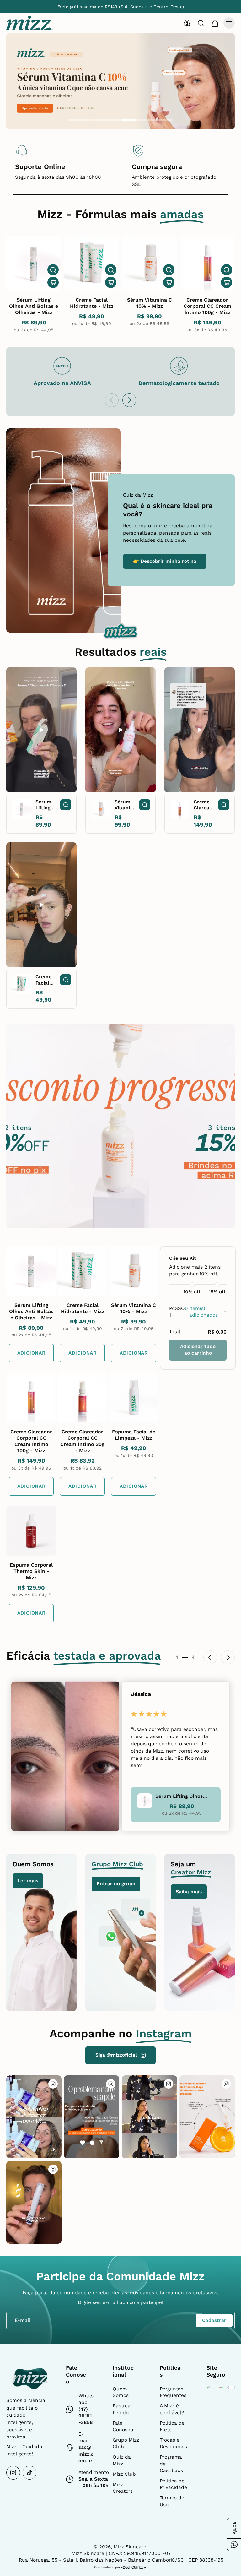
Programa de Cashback (171, 2464)
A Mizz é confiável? (172, 2409)
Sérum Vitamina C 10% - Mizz (150, 303)
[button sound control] (53, 2150)
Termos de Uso (172, 2501)
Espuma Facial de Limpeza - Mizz (134, 1435)
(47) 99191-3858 (86, 2416)
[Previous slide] (112, 400)
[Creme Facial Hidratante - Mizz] (92, 263)
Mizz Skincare (130, 2547)
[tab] (81, 121)
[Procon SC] (221, 2387)
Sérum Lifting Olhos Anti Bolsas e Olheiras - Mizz (34, 306)
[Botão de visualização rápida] (53, 270)
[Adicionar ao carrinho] (53, 282)
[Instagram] (13, 2473)
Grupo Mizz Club (126, 2443)
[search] (201, 23)
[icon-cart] (215, 23)
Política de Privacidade (173, 2484)
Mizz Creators (123, 2488)
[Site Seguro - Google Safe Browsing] (210, 2387)
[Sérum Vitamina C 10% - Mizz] (150, 263)
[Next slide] (129, 400)
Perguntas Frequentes (173, 2392)
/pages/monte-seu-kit (33, 36)
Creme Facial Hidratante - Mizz (92, 303)
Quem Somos (121, 2392)
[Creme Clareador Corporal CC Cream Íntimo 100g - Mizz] (208, 263)
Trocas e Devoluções (173, 2443)
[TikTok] (29, 2473)
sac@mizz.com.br (86, 2454)
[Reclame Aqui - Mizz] (231, 2387)
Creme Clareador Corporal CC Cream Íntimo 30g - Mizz (82, 1441)
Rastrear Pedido (123, 2409)
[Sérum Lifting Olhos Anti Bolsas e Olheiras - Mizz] (34, 263)
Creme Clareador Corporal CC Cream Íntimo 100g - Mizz (207, 306)
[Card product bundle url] (31, 1271)
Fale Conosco (123, 2426)
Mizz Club (124, 2474)
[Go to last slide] (210, 1657)
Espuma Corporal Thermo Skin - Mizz (31, 1571)
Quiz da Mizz (122, 2460)
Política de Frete (172, 2426)
